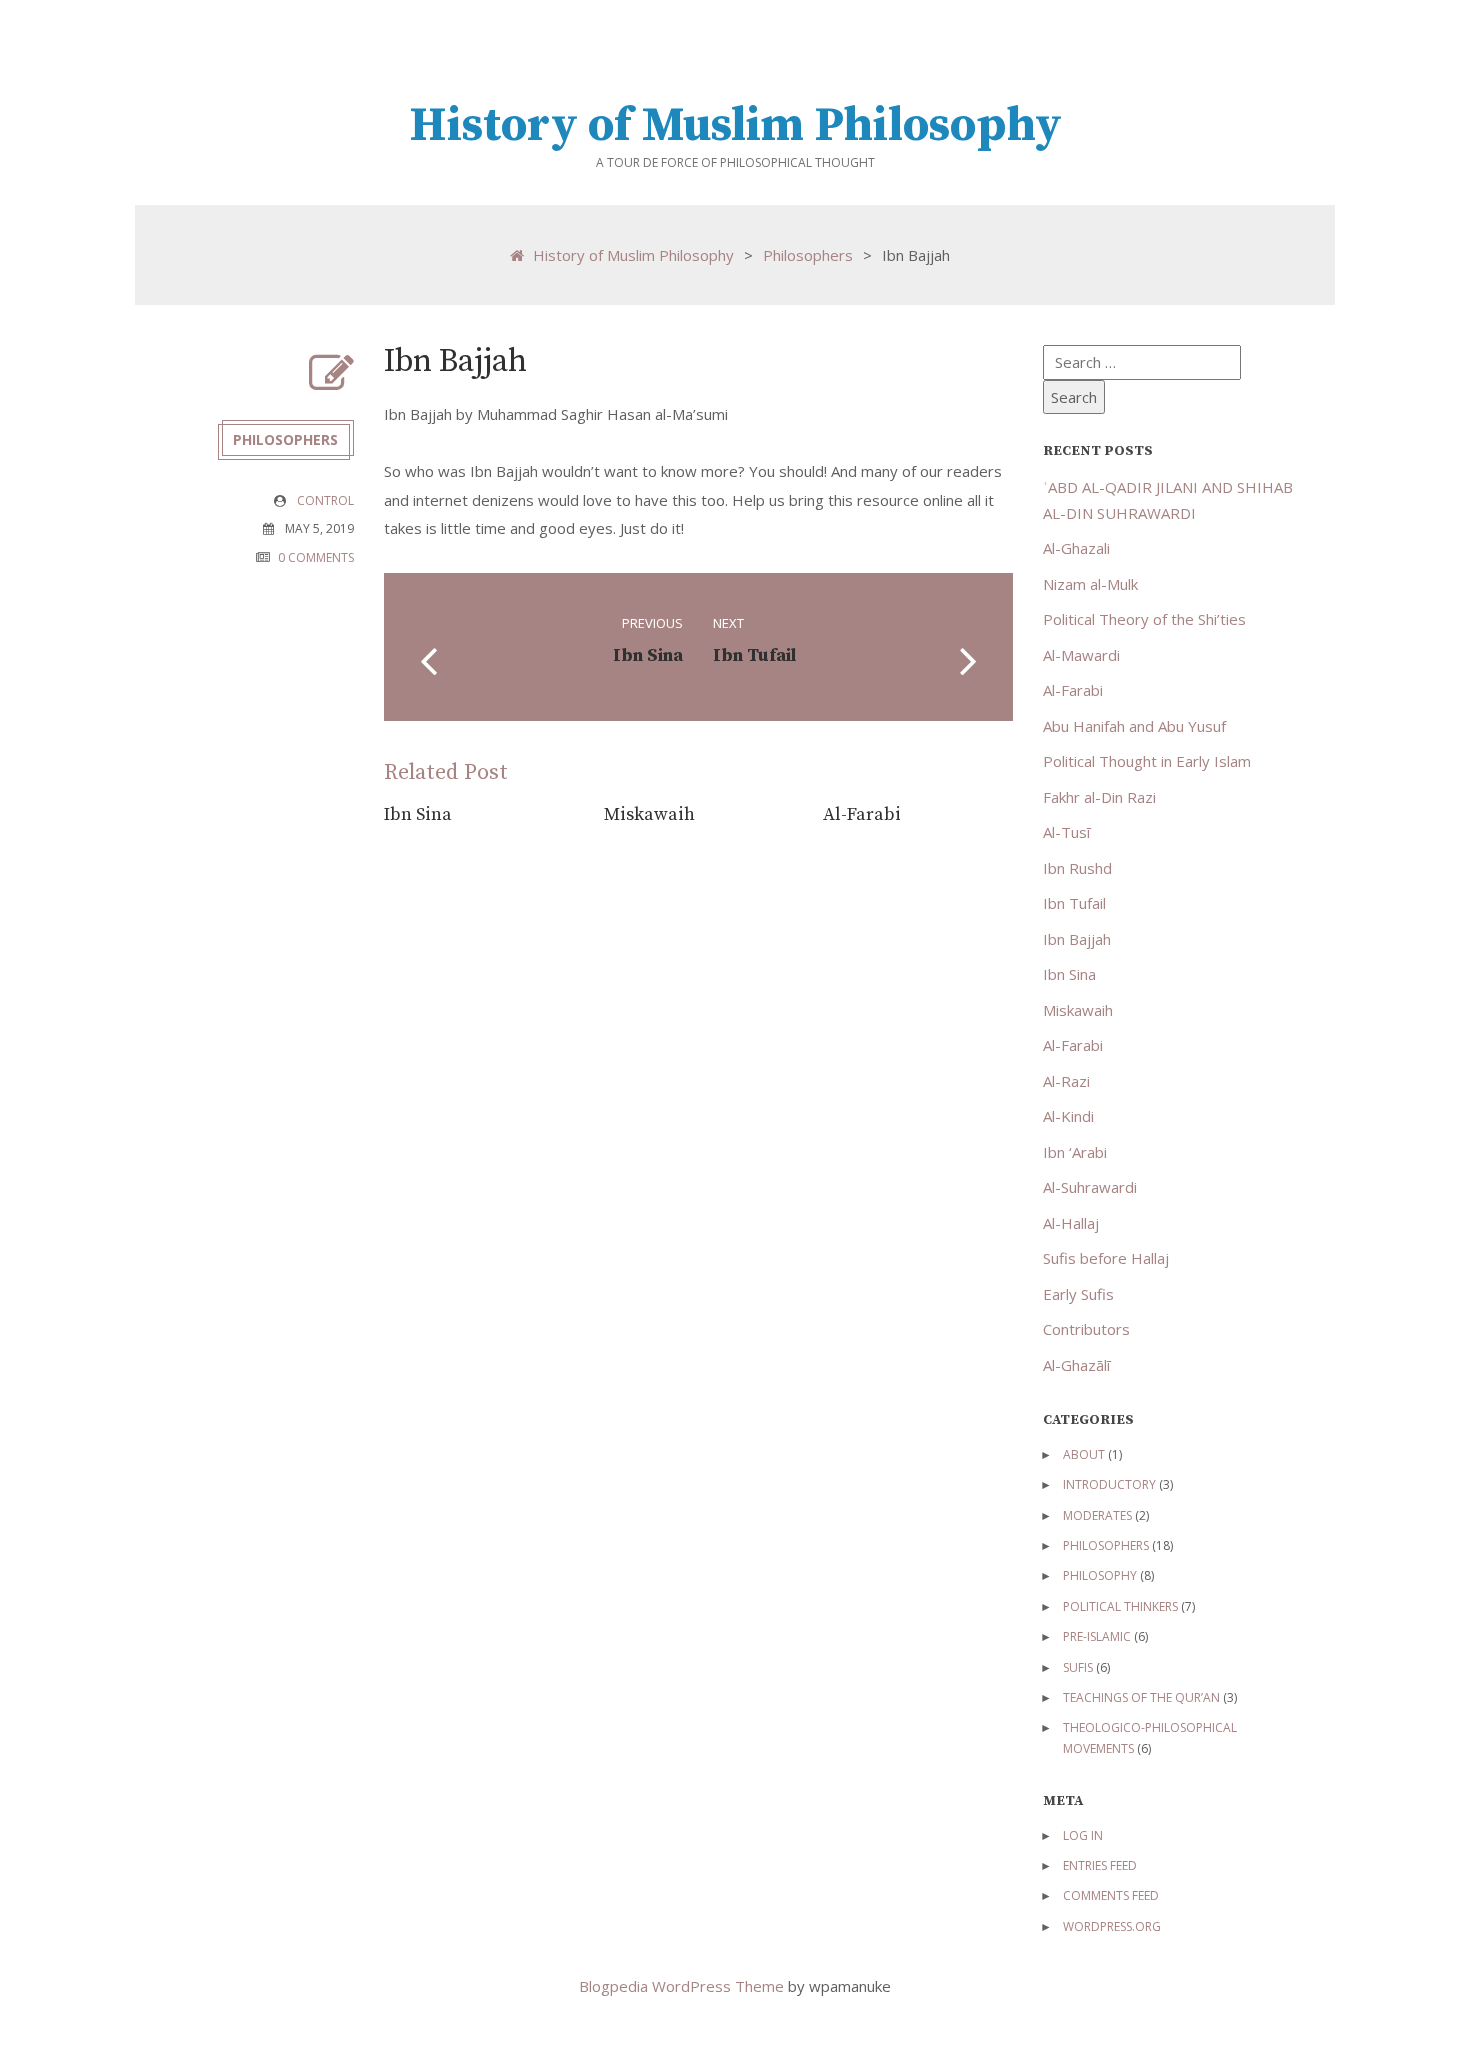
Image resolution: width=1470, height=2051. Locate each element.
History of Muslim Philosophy (735, 126)
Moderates (1097, 1515)
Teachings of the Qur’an (1141, 1697)
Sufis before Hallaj (1106, 1258)
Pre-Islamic (1097, 1636)
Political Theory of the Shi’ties (1144, 619)
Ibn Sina (418, 814)
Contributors (1086, 1329)
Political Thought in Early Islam (1147, 761)
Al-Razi (1066, 1081)
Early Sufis (1078, 1294)
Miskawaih (649, 814)
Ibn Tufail (1074, 903)
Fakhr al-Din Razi (1099, 797)
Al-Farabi (862, 814)
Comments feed (1111, 1895)
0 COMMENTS (316, 557)
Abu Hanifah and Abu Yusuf (1134, 726)
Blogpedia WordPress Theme (683, 1986)
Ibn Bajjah (1077, 939)
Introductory (1109, 1484)
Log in (1083, 1835)
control (325, 500)
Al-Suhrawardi (1090, 1187)
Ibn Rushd (1077, 868)
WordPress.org (1112, 1926)
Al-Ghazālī (1076, 1365)
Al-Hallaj (1071, 1223)
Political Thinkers (1120, 1606)
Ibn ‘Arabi (1075, 1152)
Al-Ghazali (1076, 548)
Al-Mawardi (1081, 655)
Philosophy (1100, 1575)
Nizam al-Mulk (1090, 584)
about (1084, 1454)
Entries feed (1100, 1865)
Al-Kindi (1068, 1116)
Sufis (1078, 1667)
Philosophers (808, 255)
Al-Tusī (1066, 832)
